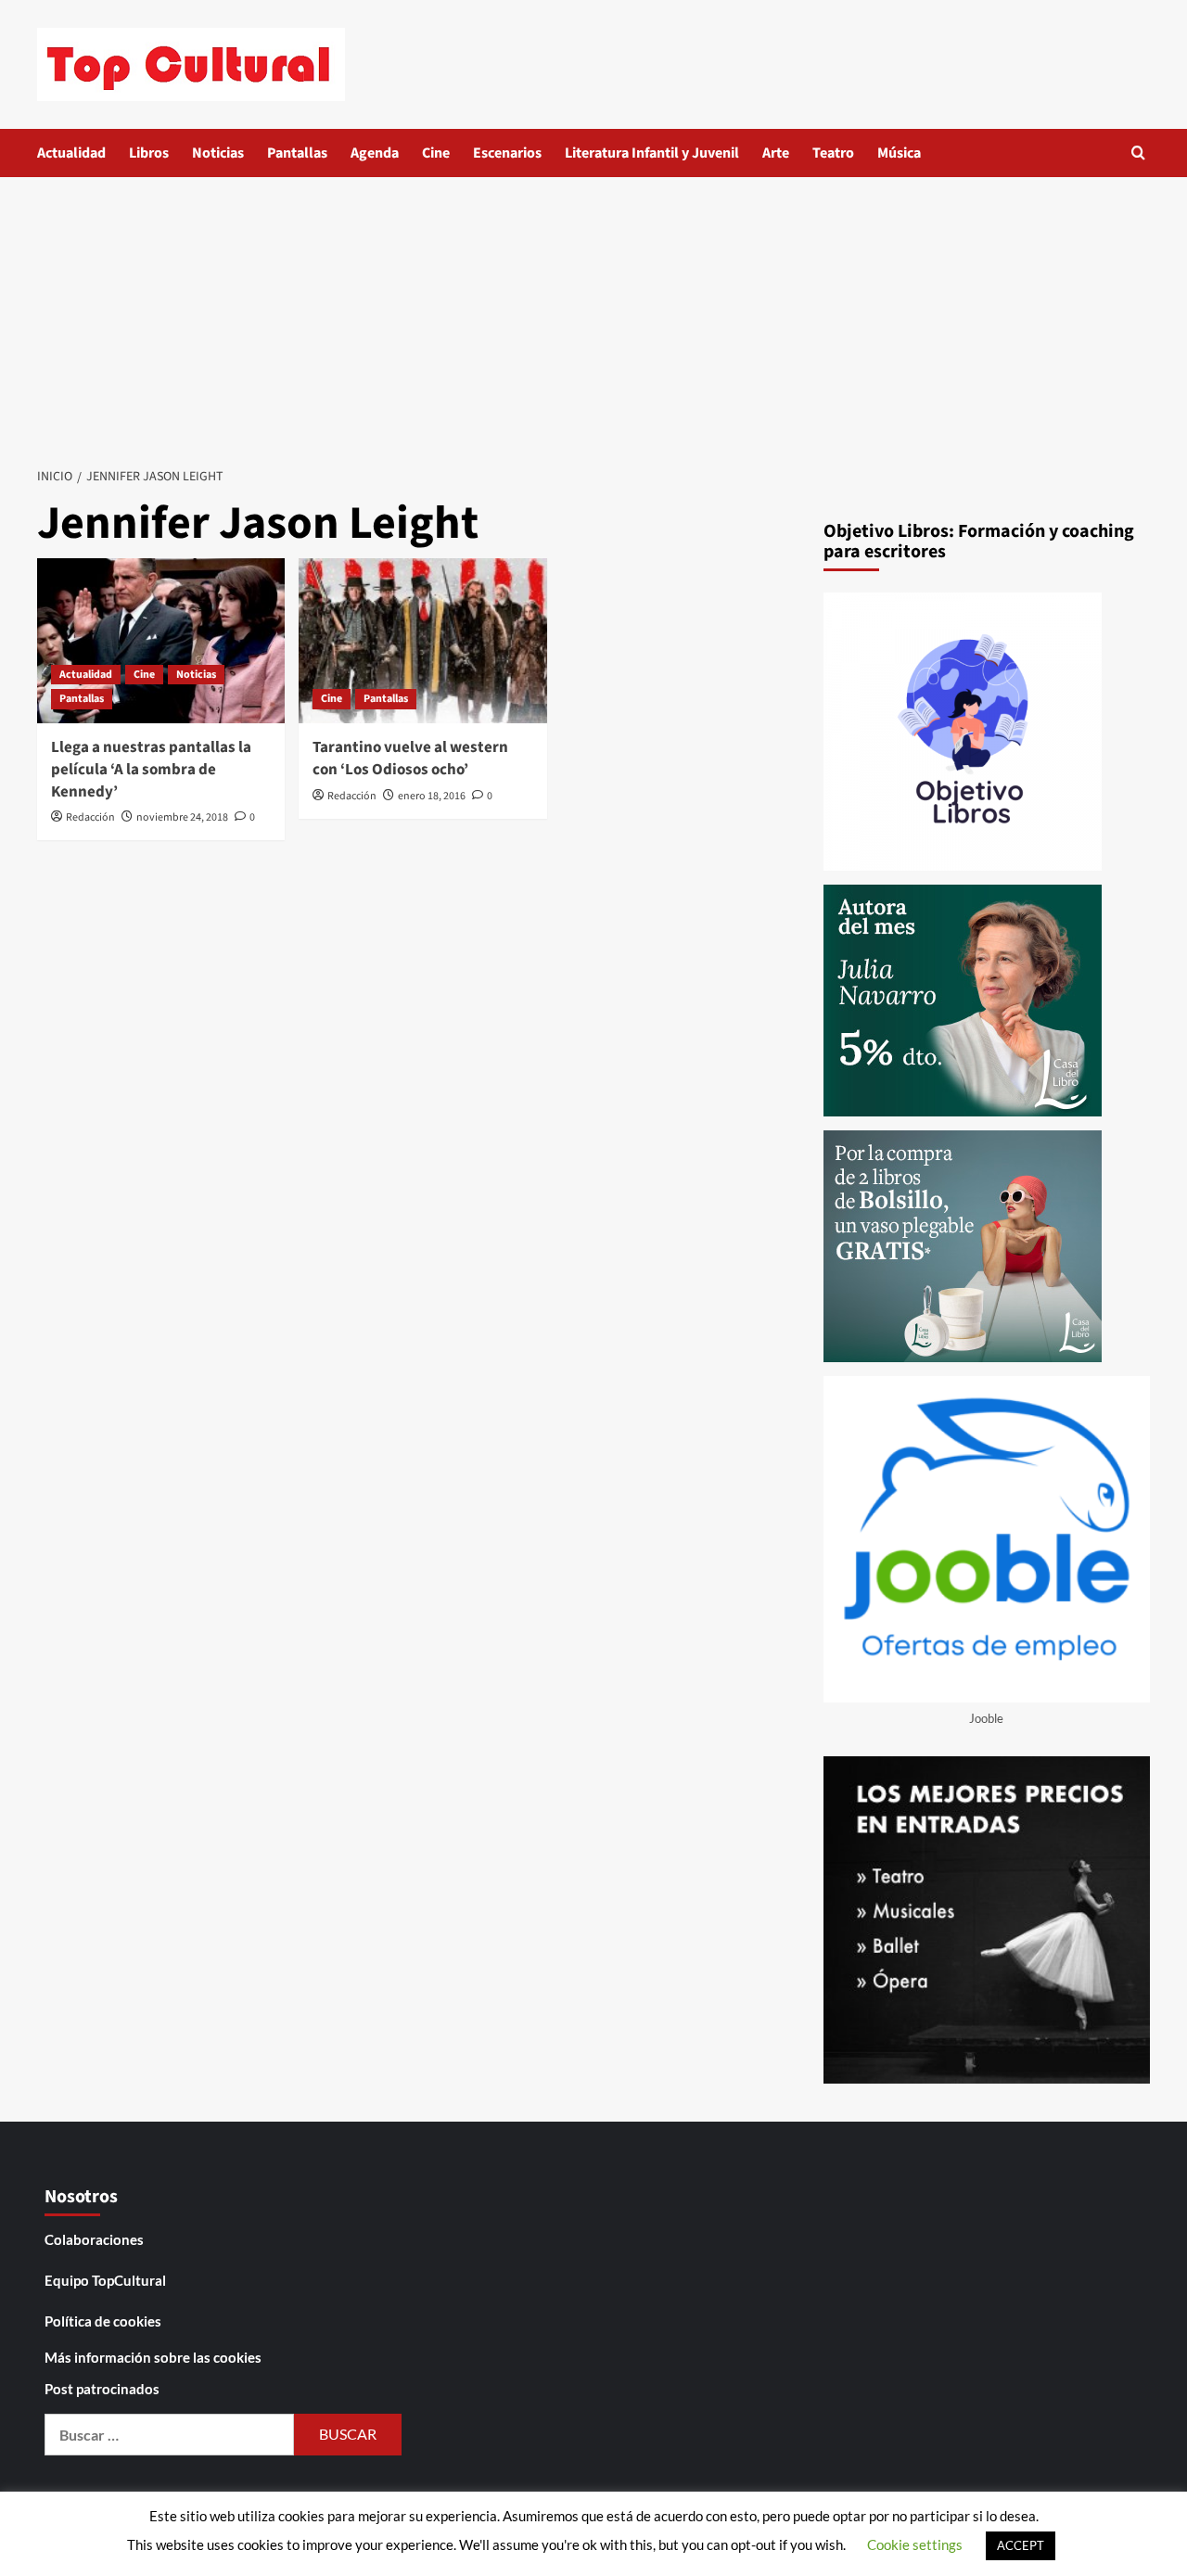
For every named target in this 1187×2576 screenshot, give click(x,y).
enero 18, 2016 (432, 796)
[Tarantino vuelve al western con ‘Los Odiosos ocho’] (422, 641)
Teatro (833, 153)
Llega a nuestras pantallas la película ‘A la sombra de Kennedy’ (151, 770)
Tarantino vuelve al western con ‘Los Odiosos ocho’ (410, 759)
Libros (149, 153)
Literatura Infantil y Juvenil (652, 153)
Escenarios (507, 153)
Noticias (218, 153)
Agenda (375, 153)
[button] (1138, 153)
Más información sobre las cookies (153, 2357)
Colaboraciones (94, 2239)
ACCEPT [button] (1021, 2545)
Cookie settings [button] (915, 2544)
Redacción (90, 817)
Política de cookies (103, 2321)
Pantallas (297, 153)
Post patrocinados (102, 2389)
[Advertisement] (593, 316)
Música (899, 153)
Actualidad (71, 153)
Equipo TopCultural (105, 2280)
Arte (776, 153)
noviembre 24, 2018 (182, 817)
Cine (436, 153)
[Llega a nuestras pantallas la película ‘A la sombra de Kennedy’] (161, 641)
